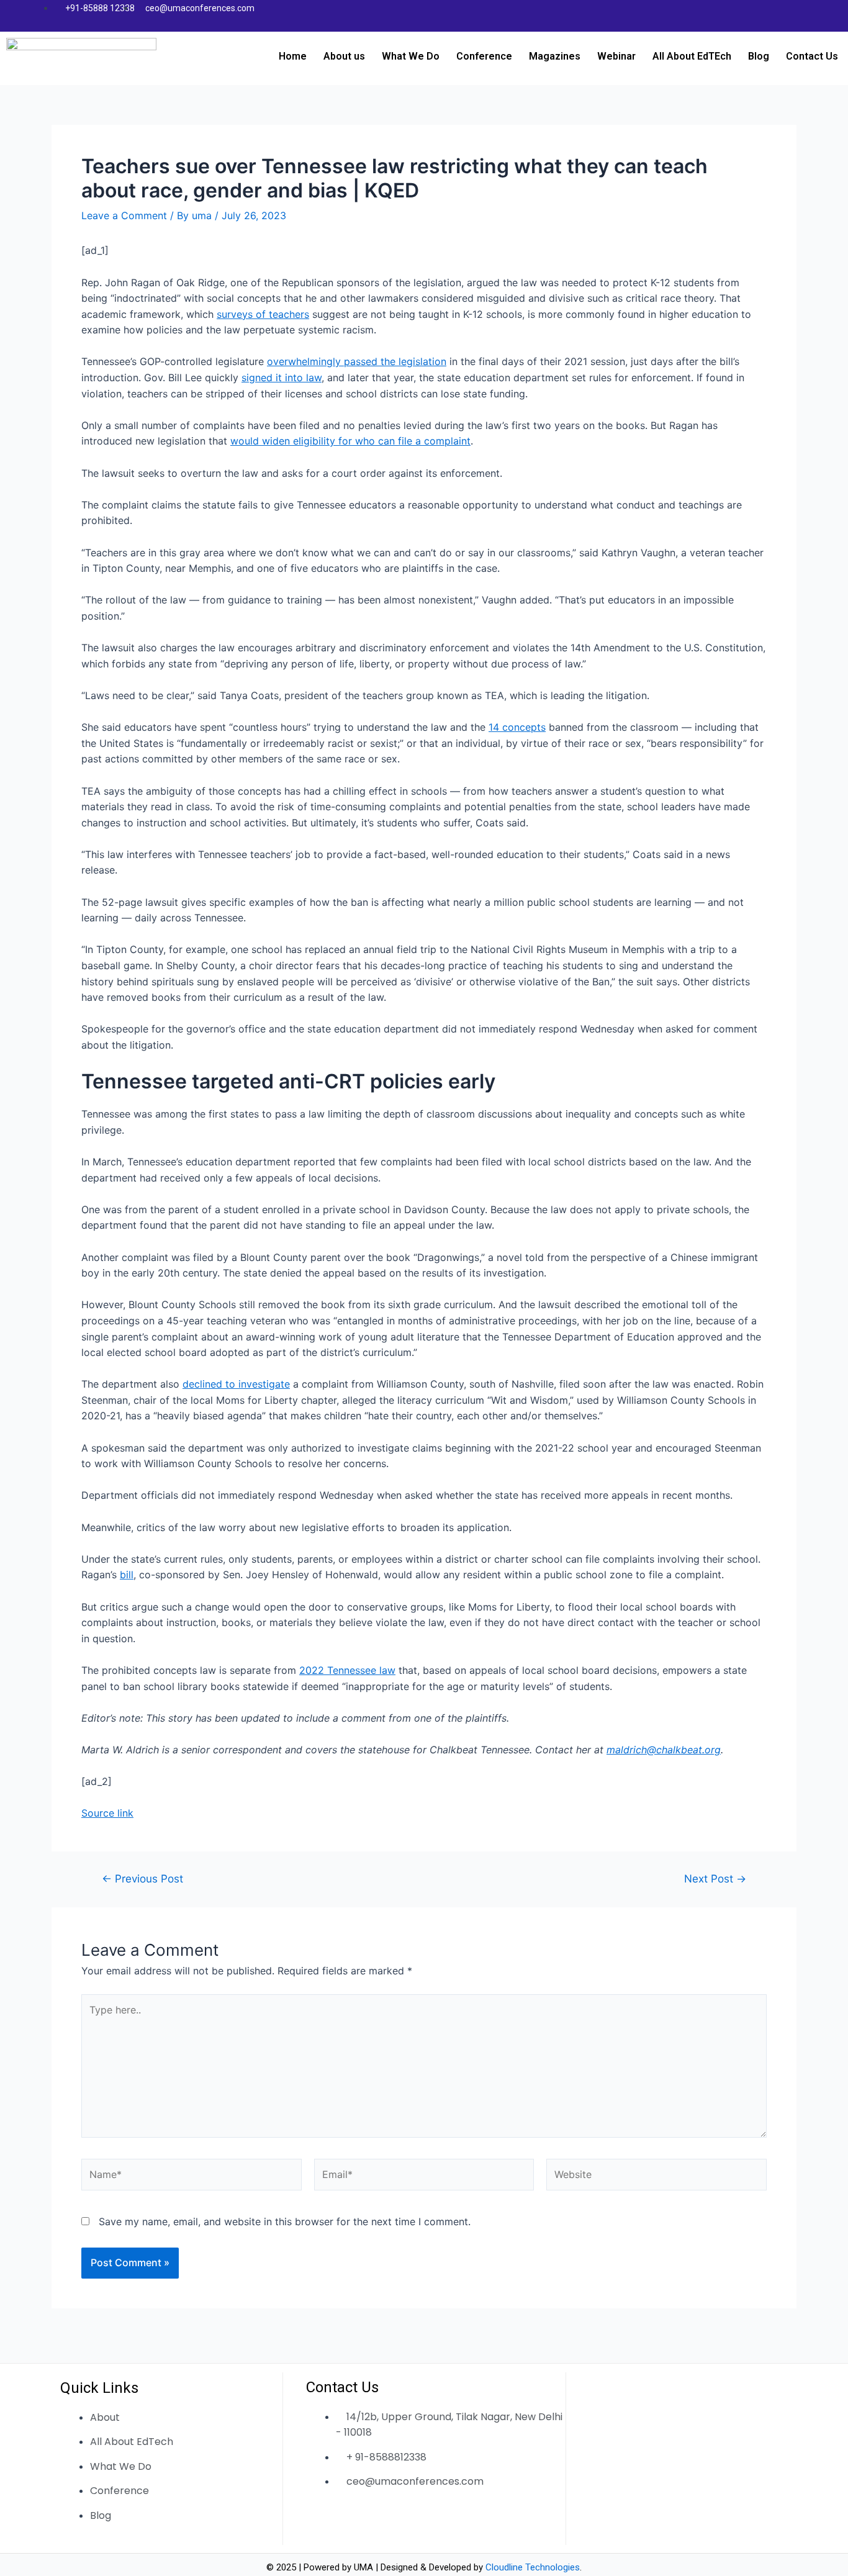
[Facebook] (768, 16)
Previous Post (142, 1878)
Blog (759, 56)
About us (344, 56)
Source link (107, 1813)
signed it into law (282, 377)
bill (127, 1575)
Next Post (715, 1878)
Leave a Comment (124, 215)
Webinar (616, 56)
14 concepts (517, 727)
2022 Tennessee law (347, 1670)
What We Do (411, 56)
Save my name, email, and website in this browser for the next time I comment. (285, 2221)
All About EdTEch (692, 56)
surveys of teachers (263, 314)
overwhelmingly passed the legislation (357, 361)
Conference (484, 56)
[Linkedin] (792, 16)
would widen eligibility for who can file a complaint (350, 441)
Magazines (555, 56)
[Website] (656, 2177)
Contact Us (812, 56)
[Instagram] (816, 16)
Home (293, 56)
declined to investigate (236, 1384)
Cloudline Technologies (533, 2567)
